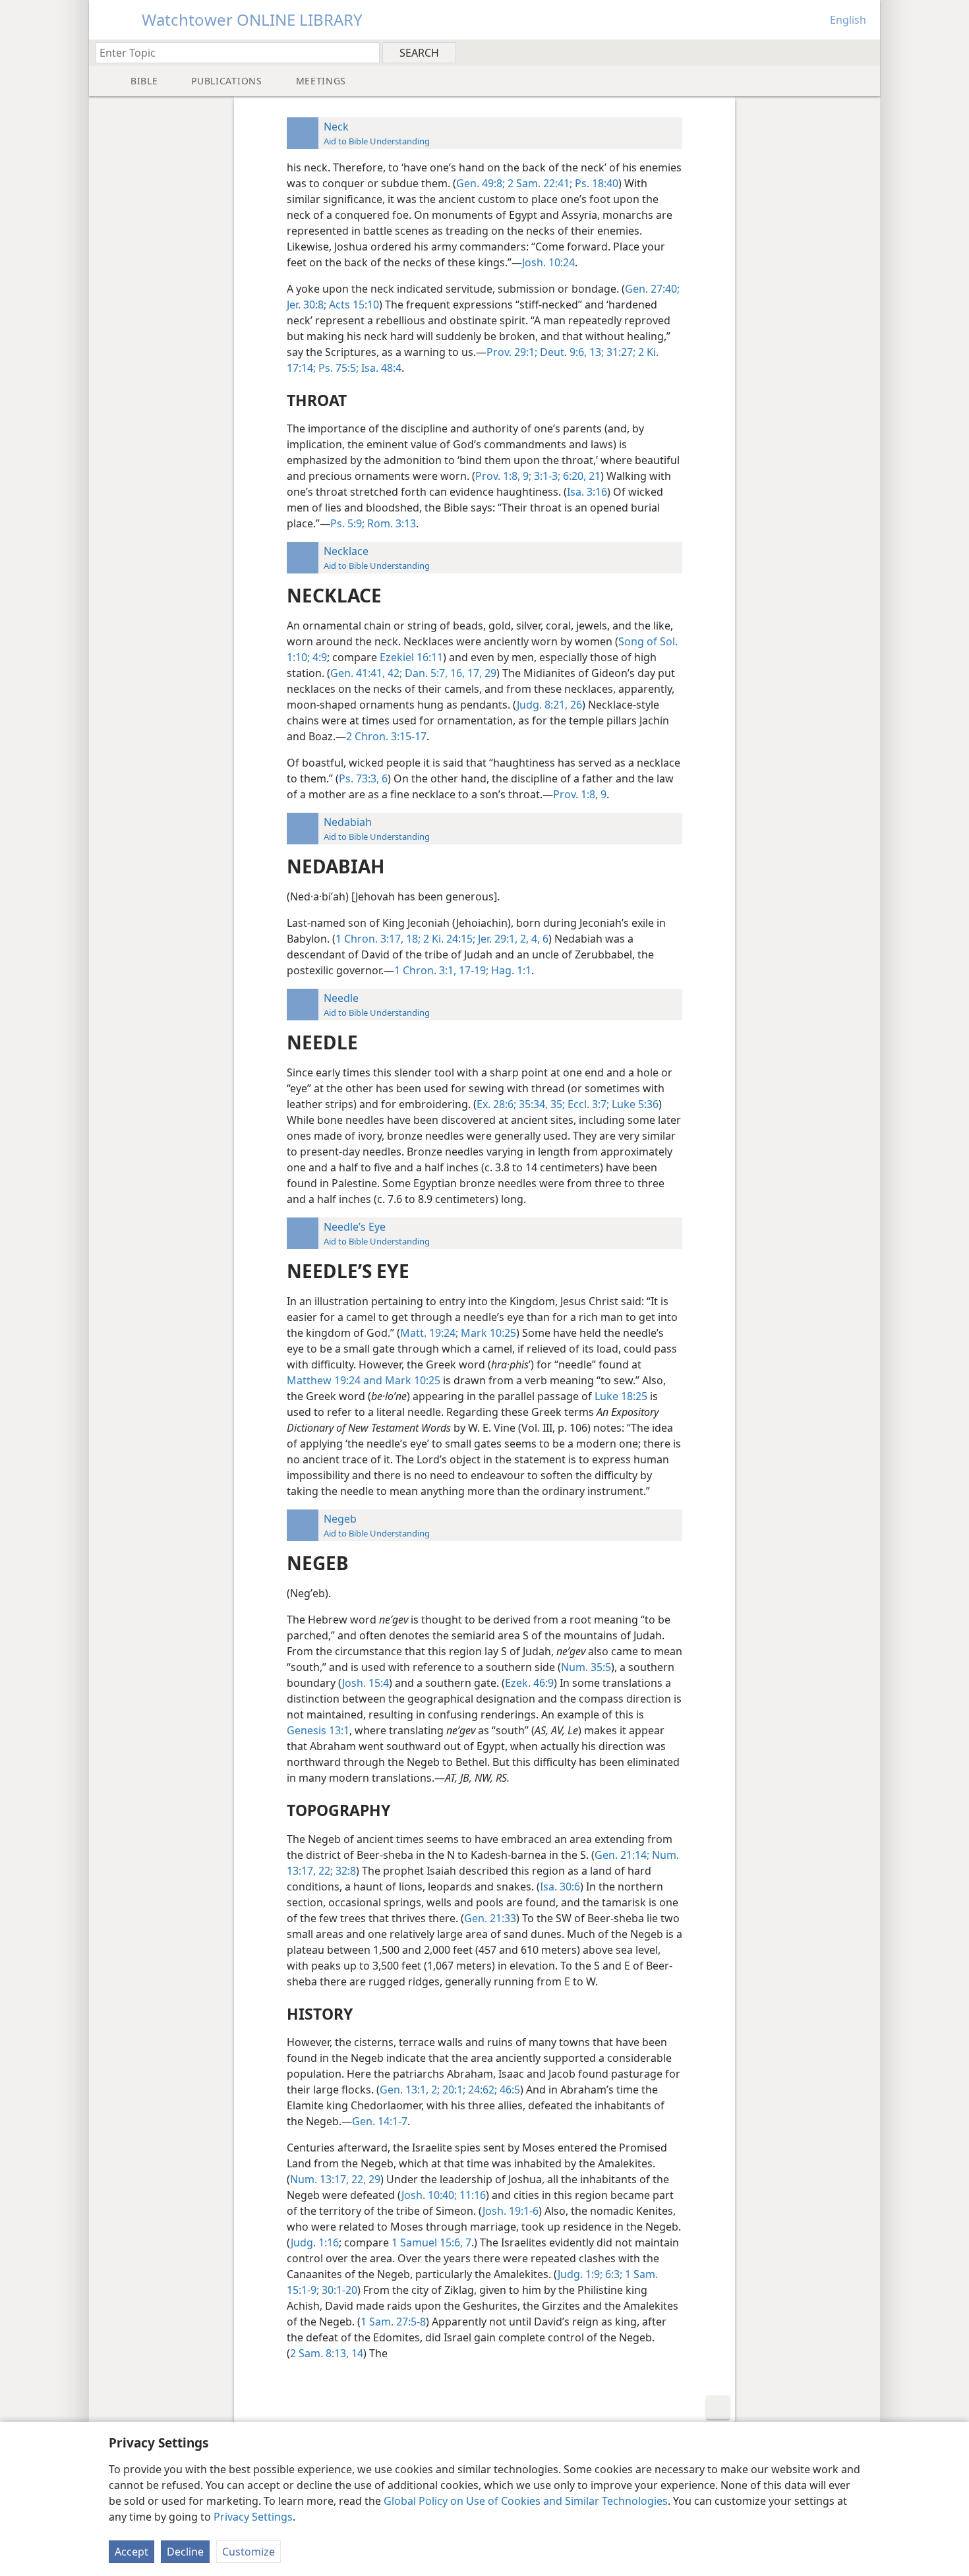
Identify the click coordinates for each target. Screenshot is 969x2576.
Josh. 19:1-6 (511, 2211)
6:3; (612, 2274)
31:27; (620, 352)
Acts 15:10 (353, 305)
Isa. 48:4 (380, 368)
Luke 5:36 (634, 1104)
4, (534, 939)
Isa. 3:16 (587, 492)
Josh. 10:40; (429, 2195)
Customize (249, 2552)
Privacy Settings (253, 2517)
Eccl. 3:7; (587, 1104)
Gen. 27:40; (652, 289)
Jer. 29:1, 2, (502, 939)
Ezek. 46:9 (529, 1683)
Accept (132, 2552)
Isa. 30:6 (560, 1887)
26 (575, 705)
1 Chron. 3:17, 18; (378, 939)
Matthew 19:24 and (335, 1380)
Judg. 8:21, (542, 705)
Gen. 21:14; (622, 1855)
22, (357, 2179)
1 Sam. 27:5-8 (393, 2322)
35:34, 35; (541, 1104)
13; (595, 352)
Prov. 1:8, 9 (580, 794)
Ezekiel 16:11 (411, 657)
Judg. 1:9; (580, 2274)
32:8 (344, 1871)
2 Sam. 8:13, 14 (327, 2353)
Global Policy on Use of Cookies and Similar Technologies (526, 2501)
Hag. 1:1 (510, 970)
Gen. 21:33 (490, 1918)
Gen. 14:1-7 (380, 2121)
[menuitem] (865, 52)
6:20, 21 (580, 476)
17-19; (472, 970)
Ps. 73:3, (359, 778)
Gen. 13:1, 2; (410, 2090)
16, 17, (465, 673)
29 (489, 673)
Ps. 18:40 (595, 183)
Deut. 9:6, (562, 352)
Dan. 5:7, (425, 673)
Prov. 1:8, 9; (503, 476)
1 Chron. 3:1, (425, 970)
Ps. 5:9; (347, 523)
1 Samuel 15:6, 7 (431, 2242)
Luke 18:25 (621, 1396)
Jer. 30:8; (307, 305)
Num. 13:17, (319, 2179)
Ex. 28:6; (496, 1104)
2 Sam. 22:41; (539, 183)
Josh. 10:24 (548, 262)
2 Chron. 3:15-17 (386, 736)
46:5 (509, 2090)
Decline (185, 2552)
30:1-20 (338, 2290)
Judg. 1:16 (315, 2242)
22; (324, 1871)
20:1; (453, 2090)
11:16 (471, 2195)
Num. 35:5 (586, 1667)
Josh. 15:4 (366, 1683)
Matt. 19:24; (429, 1333)
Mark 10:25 (487, 1333)
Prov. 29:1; (512, 352)
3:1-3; (546, 476)
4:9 (318, 657)
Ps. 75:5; (337, 368)
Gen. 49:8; (481, 183)
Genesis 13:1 (318, 1730)
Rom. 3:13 (390, 523)
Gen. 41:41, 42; (366, 673)
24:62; (481, 2090)
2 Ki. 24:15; (448, 939)
